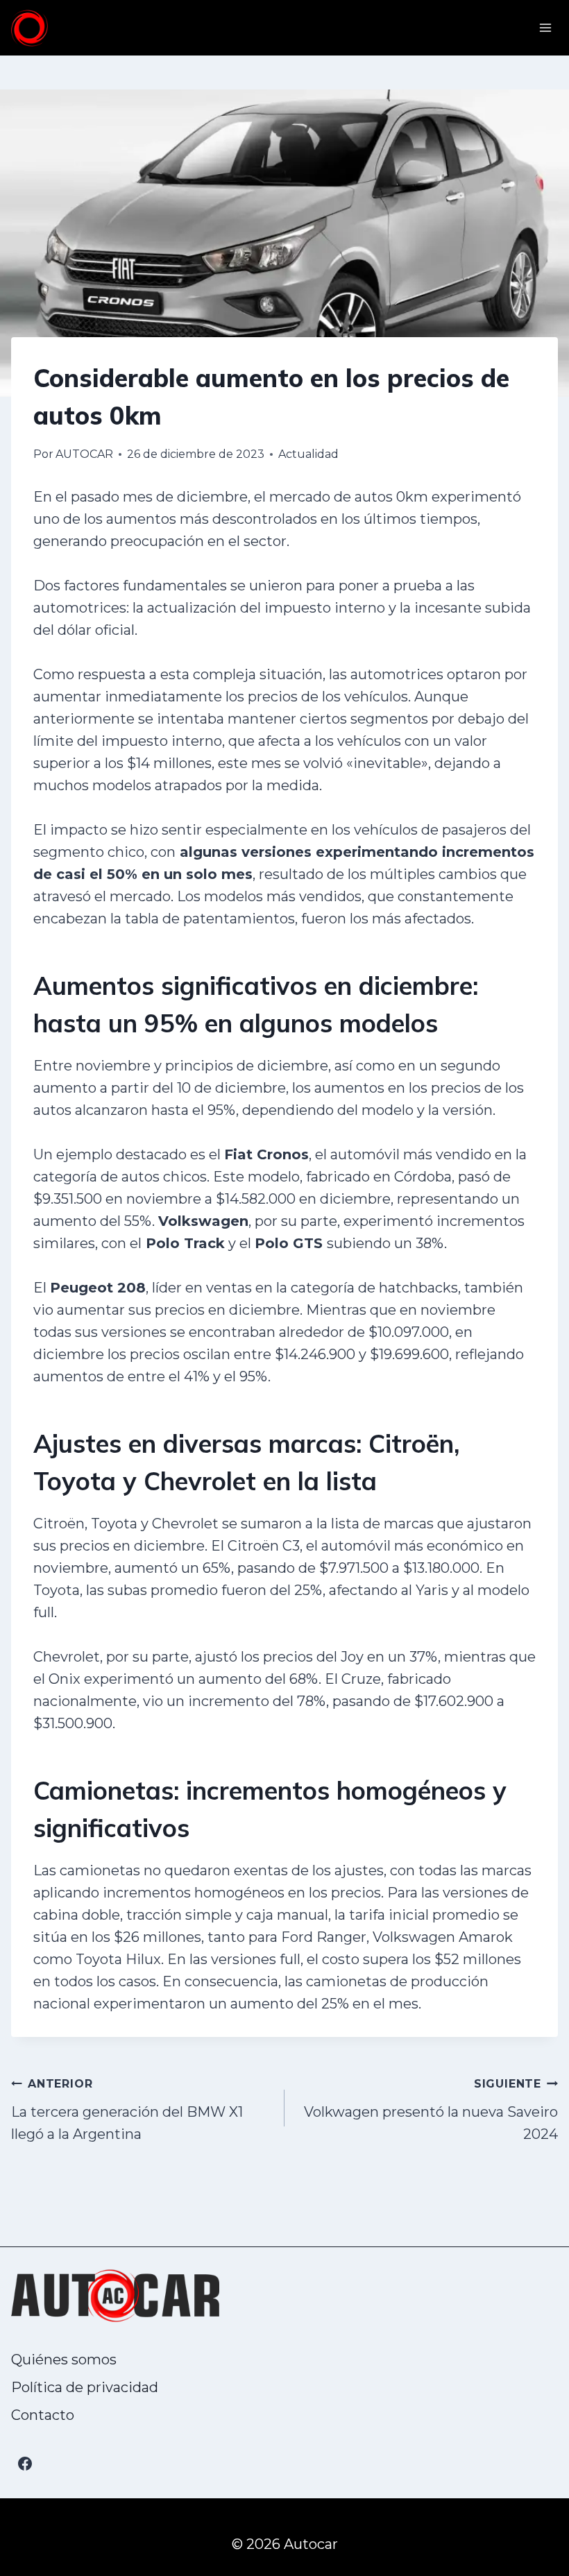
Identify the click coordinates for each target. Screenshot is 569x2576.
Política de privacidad (85, 2387)
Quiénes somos (64, 2360)
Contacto (43, 2415)
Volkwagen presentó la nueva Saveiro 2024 (431, 2110)
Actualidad (308, 454)
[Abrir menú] (545, 27)
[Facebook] (25, 2464)
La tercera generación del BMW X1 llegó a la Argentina (127, 2110)
